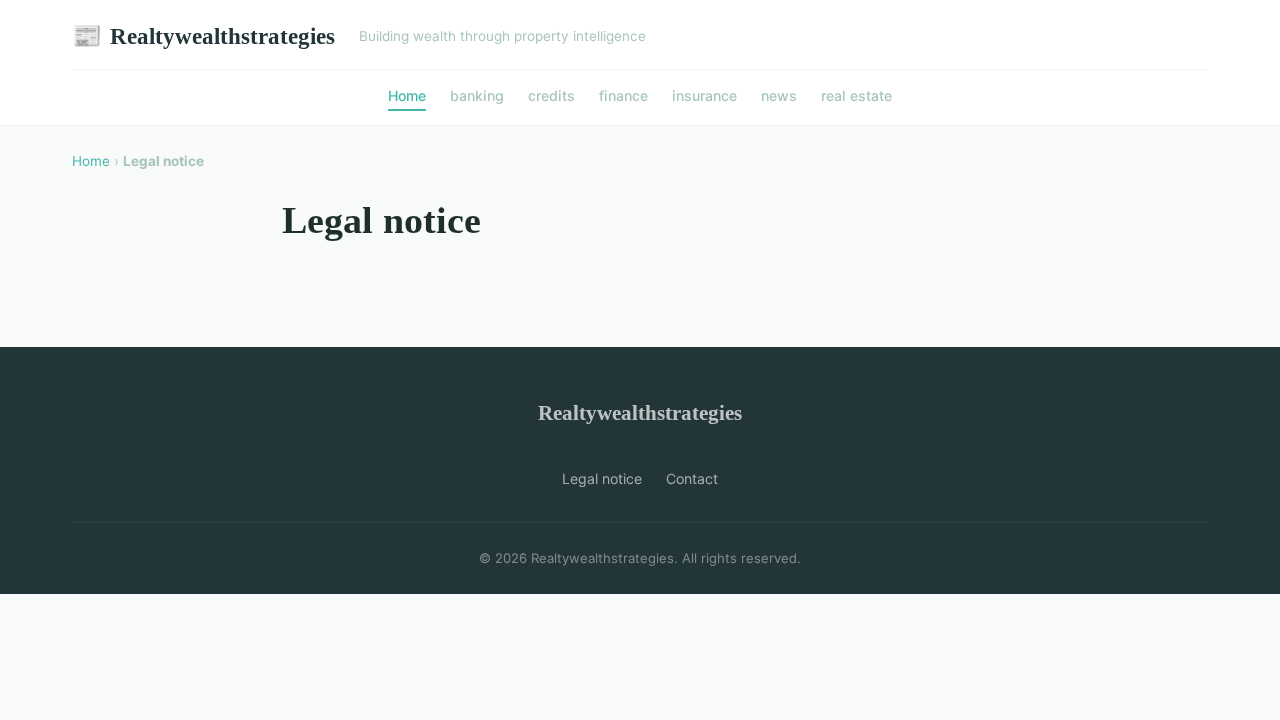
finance (623, 95)
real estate (856, 95)
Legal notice (602, 478)
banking (477, 95)
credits (551, 95)
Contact (692, 478)
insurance (704, 95)
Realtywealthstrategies (203, 36)
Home (407, 95)
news (779, 95)
